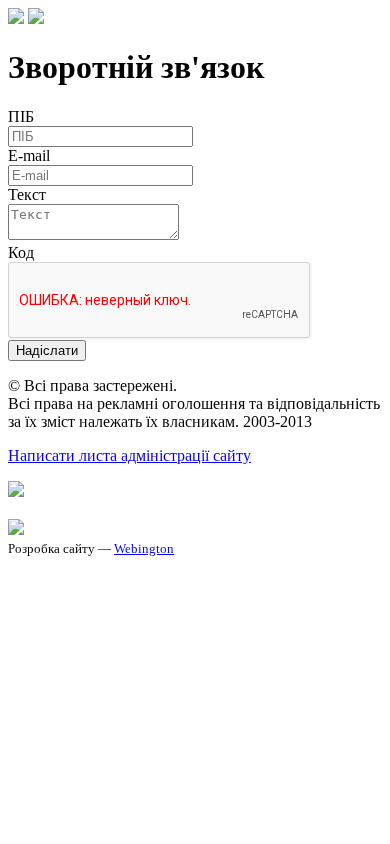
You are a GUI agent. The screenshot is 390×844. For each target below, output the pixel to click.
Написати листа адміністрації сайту (129, 455)
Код (21, 252)
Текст (27, 194)
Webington (144, 548)
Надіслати (47, 350)
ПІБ (21, 116)
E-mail (29, 155)
